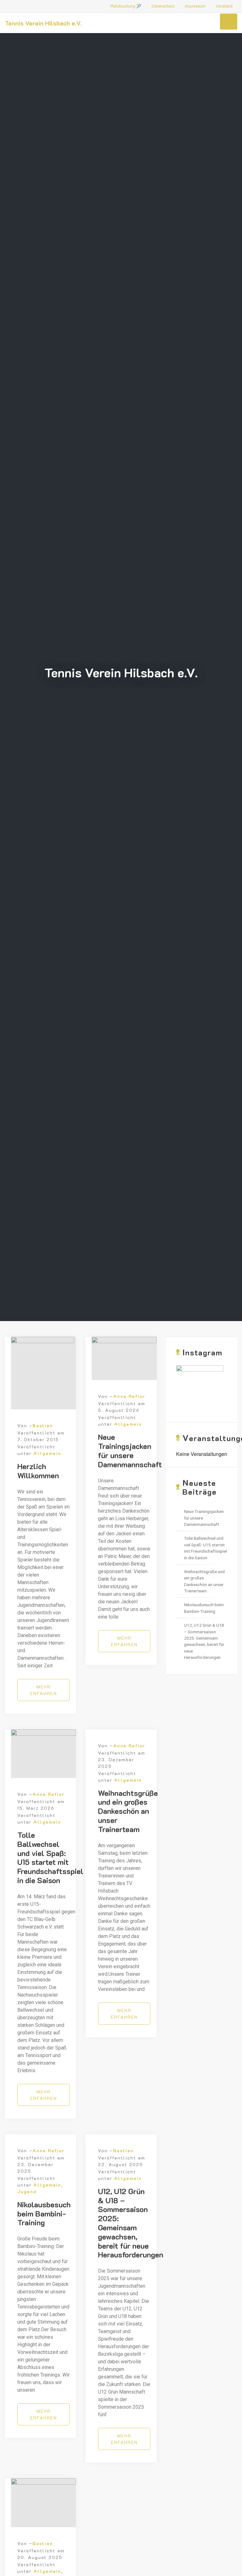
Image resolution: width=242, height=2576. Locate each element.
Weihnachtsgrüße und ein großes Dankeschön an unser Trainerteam (128, 1811)
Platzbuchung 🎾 (126, 6)
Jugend (27, 2191)
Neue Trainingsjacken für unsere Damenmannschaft (130, 1450)
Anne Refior (129, 1396)
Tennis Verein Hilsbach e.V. (43, 23)
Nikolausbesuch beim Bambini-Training (44, 2214)
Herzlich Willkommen (38, 1471)
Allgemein (47, 1453)
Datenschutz (163, 6)
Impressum (195, 6)
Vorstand (224, 6)
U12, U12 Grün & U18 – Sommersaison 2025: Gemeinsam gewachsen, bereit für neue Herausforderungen (131, 2223)
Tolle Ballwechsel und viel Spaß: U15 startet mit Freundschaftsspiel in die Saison (50, 1857)
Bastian (43, 1426)
